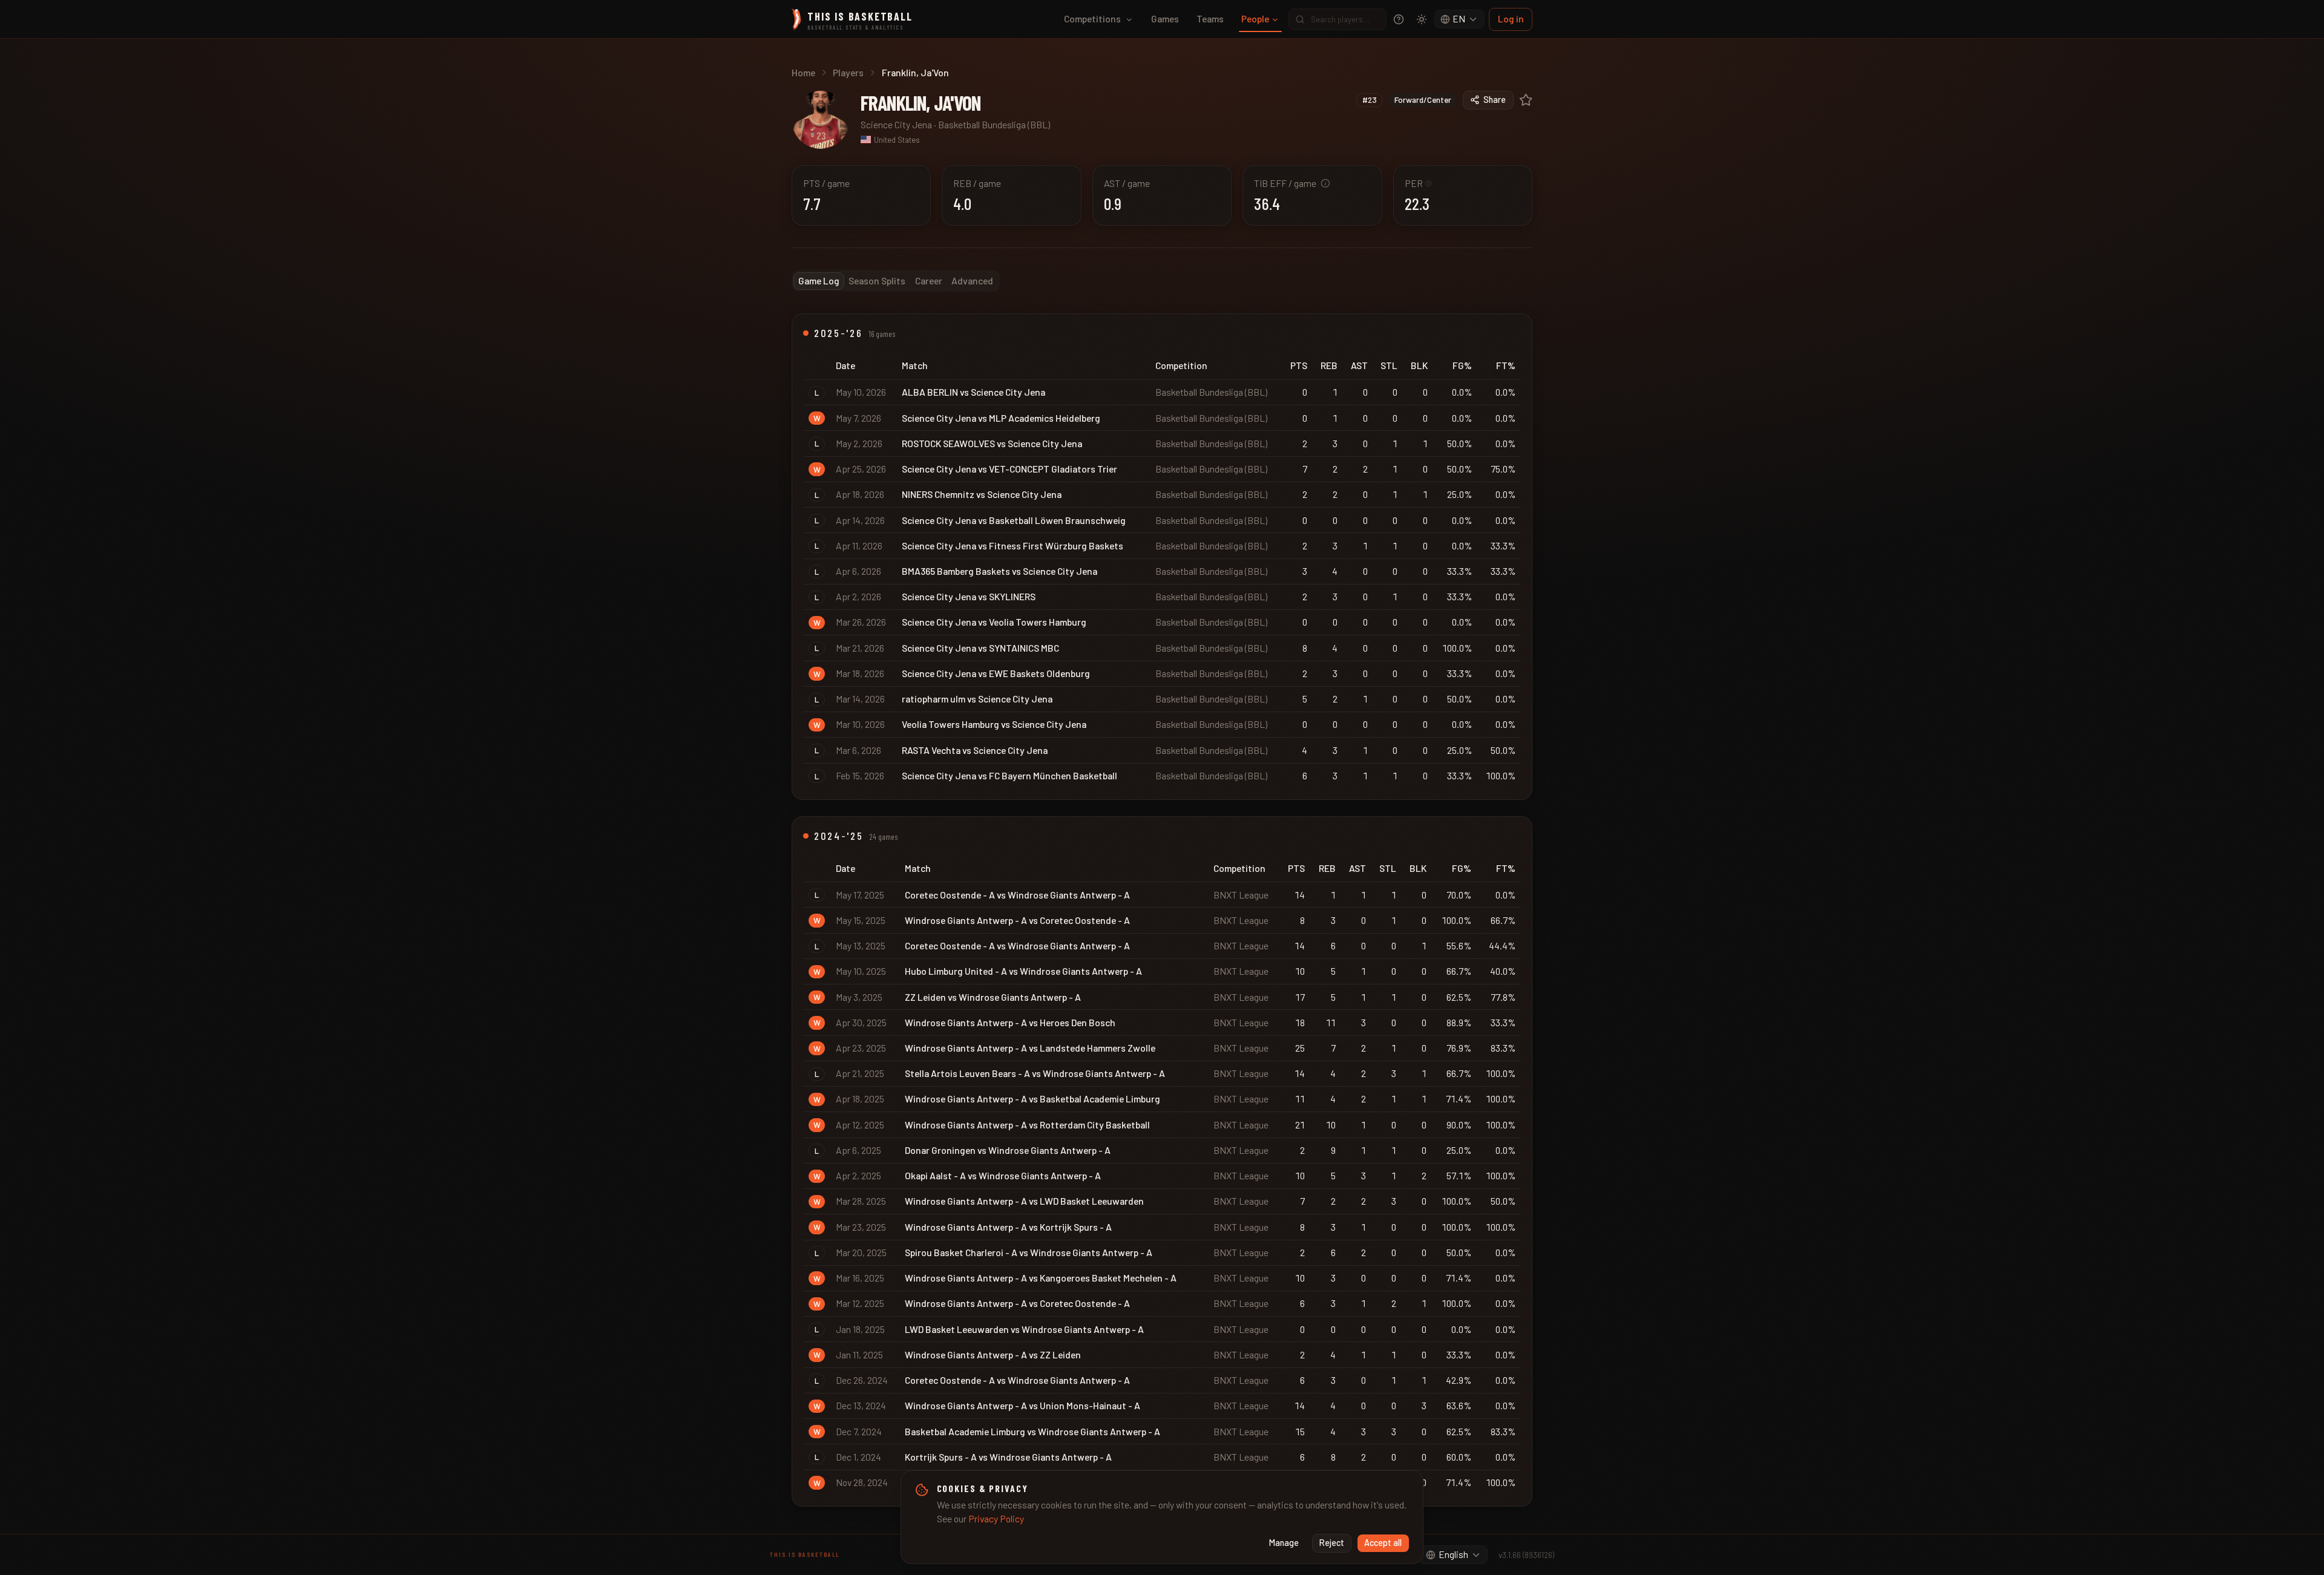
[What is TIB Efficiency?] (1325, 183)
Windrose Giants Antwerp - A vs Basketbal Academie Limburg (1032, 1099)
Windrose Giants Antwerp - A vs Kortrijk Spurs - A (1008, 1227)
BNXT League (1241, 895)
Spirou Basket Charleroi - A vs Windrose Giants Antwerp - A (1029, 1252)
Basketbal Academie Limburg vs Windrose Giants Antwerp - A (1032, 1431)
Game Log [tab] (819, 280)
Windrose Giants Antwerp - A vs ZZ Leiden (993, 1354)
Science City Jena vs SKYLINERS (969, 596)
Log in (1511, 18)
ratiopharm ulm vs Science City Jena (977, 699)
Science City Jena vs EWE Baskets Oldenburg (996, 673)
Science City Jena (896, 124)
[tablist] (896, 281)
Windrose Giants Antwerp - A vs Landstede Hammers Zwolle (1030, 1048)
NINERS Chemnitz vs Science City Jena (982, 494)
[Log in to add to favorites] (1526, 100)
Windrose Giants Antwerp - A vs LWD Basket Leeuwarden (1024, 1201)
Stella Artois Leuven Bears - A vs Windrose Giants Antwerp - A (1035, 1073)
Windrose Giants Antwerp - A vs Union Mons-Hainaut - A (1022, 1405)
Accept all (1383, 1543)
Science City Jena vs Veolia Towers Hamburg (994, 622)
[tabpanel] (1162, 910)
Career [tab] (929, 280)
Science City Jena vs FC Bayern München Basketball (1009, 775)
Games (1165, 18)
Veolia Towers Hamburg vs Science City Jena (994, 724)
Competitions (1092, 18)
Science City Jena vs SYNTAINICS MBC (980, 648)
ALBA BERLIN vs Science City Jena (973, 392)
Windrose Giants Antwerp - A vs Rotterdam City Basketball (1027, 1125)
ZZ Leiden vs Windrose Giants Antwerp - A (993, 997)
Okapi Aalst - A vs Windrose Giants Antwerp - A (1003, 1175)
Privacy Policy (996, 1518)
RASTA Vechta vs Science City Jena (975, 750)
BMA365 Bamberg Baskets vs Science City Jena (1000, 571)
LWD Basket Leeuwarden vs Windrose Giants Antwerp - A (1024, 1329)
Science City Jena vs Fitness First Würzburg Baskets (1013, 545)
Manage (1284, 1543)
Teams (1210, 18)
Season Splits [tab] (877, 280)
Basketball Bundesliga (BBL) (994, 124)
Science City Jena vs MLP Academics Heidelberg (1001, 418)
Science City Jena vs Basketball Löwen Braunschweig (1014, 520)
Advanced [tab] (972, 280)
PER (1418, 183)
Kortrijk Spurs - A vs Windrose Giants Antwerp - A (1008, 1457)
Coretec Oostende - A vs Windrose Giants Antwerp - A (1017, 895)
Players (848, 72)
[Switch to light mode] (1422, 19)
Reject (1332, 1543)
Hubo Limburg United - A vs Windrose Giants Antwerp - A (1023, 971)
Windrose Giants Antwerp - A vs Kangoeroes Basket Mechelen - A (1041, 1278)
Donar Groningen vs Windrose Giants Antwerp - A (1008, 1150)
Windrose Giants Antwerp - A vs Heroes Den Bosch (1010, 1022)
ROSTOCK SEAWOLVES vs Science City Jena (992, 443)
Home (803, 72)
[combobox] (1460, 19)
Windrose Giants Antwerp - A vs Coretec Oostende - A (1017, 920)
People (1255, 18)
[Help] (1399, 19)
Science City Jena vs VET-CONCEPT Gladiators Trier (1009, 469)
